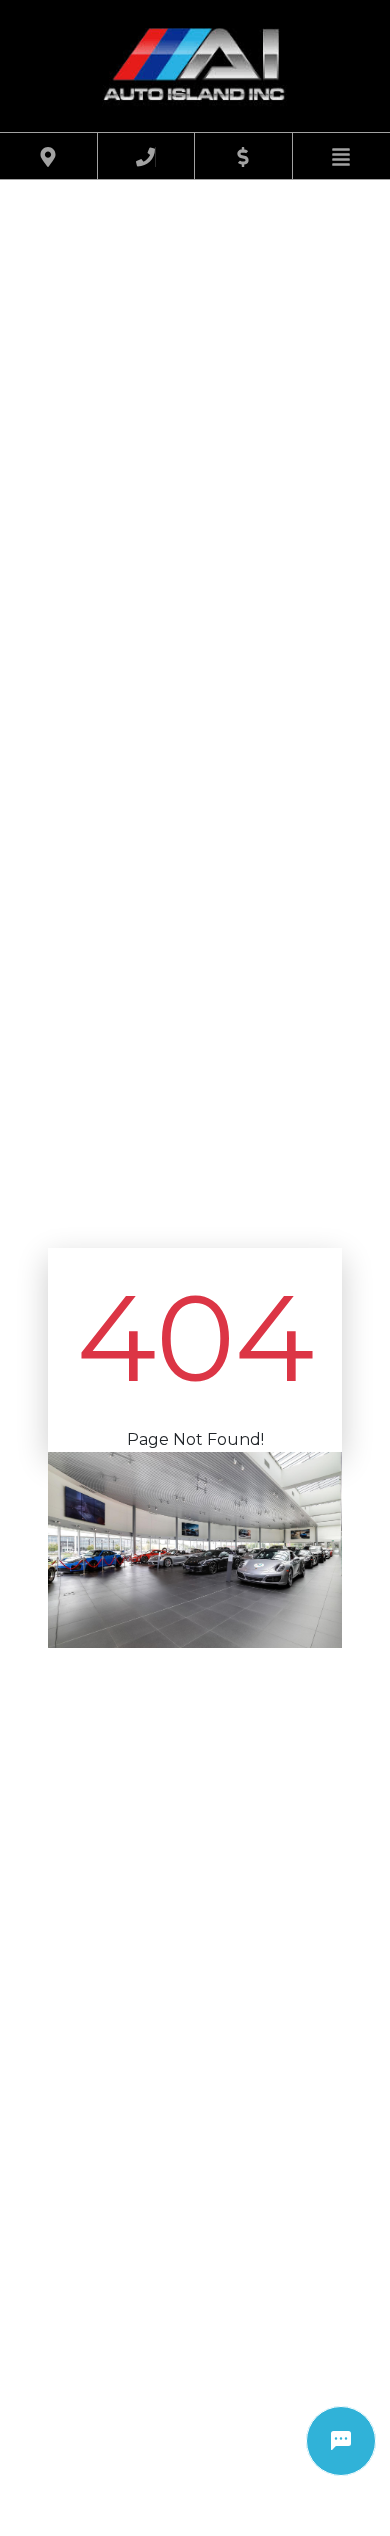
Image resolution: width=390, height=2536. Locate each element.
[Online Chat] (341, 2441)
